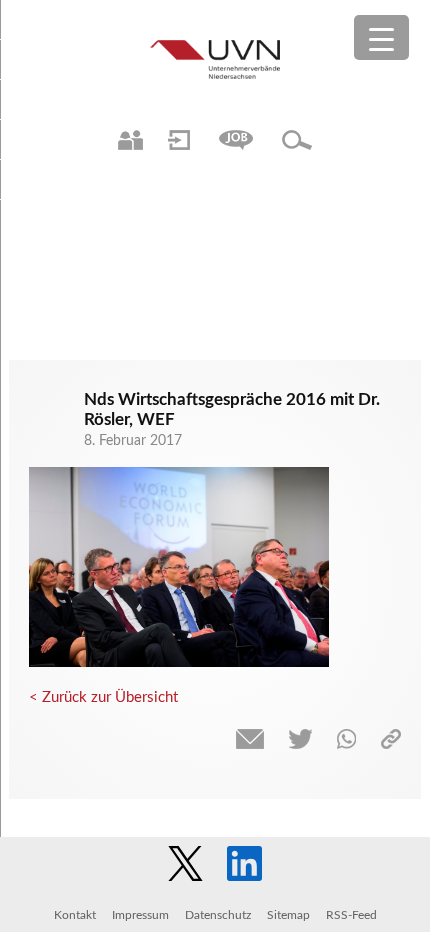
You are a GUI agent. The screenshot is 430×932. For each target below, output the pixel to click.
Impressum (140, 915)
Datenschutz (218, 915)
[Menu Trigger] (381, 37)
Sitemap (288, 915)
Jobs (236, 140)
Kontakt (75, 915)
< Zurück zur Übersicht (103, 697)
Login (179, 140)
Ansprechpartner (130, 140)
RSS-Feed (351, 915)
